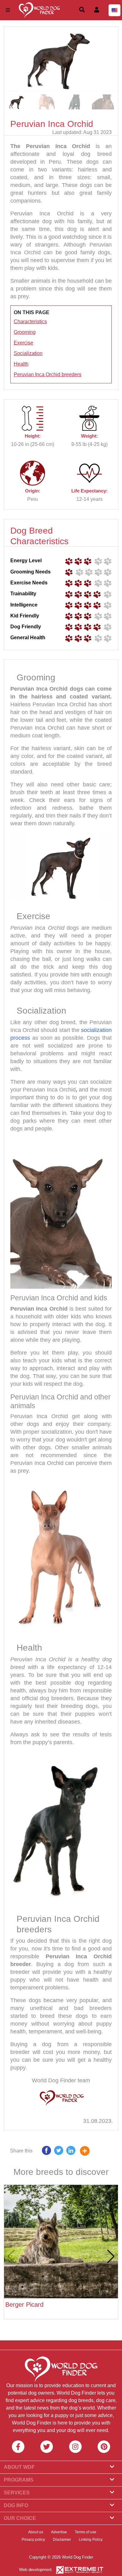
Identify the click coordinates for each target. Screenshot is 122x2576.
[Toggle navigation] (8, 10)
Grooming (25, 332)
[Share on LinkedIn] (71, 2152)
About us (36, 2532)
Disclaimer (62, 2540)
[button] (111, 59)
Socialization (28, 353)
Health (21, 364)
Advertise (59, 2532)
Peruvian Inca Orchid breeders (48, 374)
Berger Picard (24, 2305)
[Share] (89, 2152)
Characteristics (30, 321)
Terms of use (86, 2532)
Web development (35, 2570)
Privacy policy (33, 2540)
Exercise (23, 343)
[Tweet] (59, 2152)
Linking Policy (91, 2540)
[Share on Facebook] (46, 2152)
